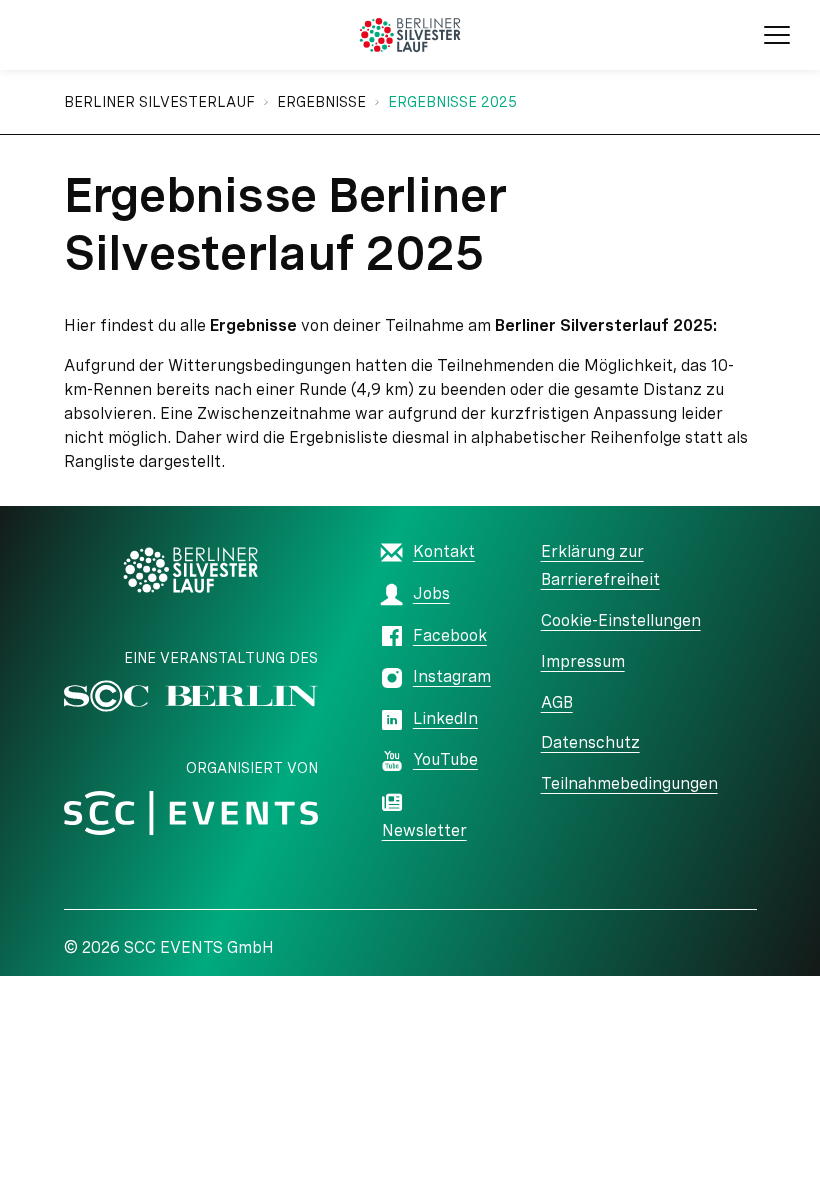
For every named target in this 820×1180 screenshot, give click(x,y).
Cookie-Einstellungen (621, 620)
